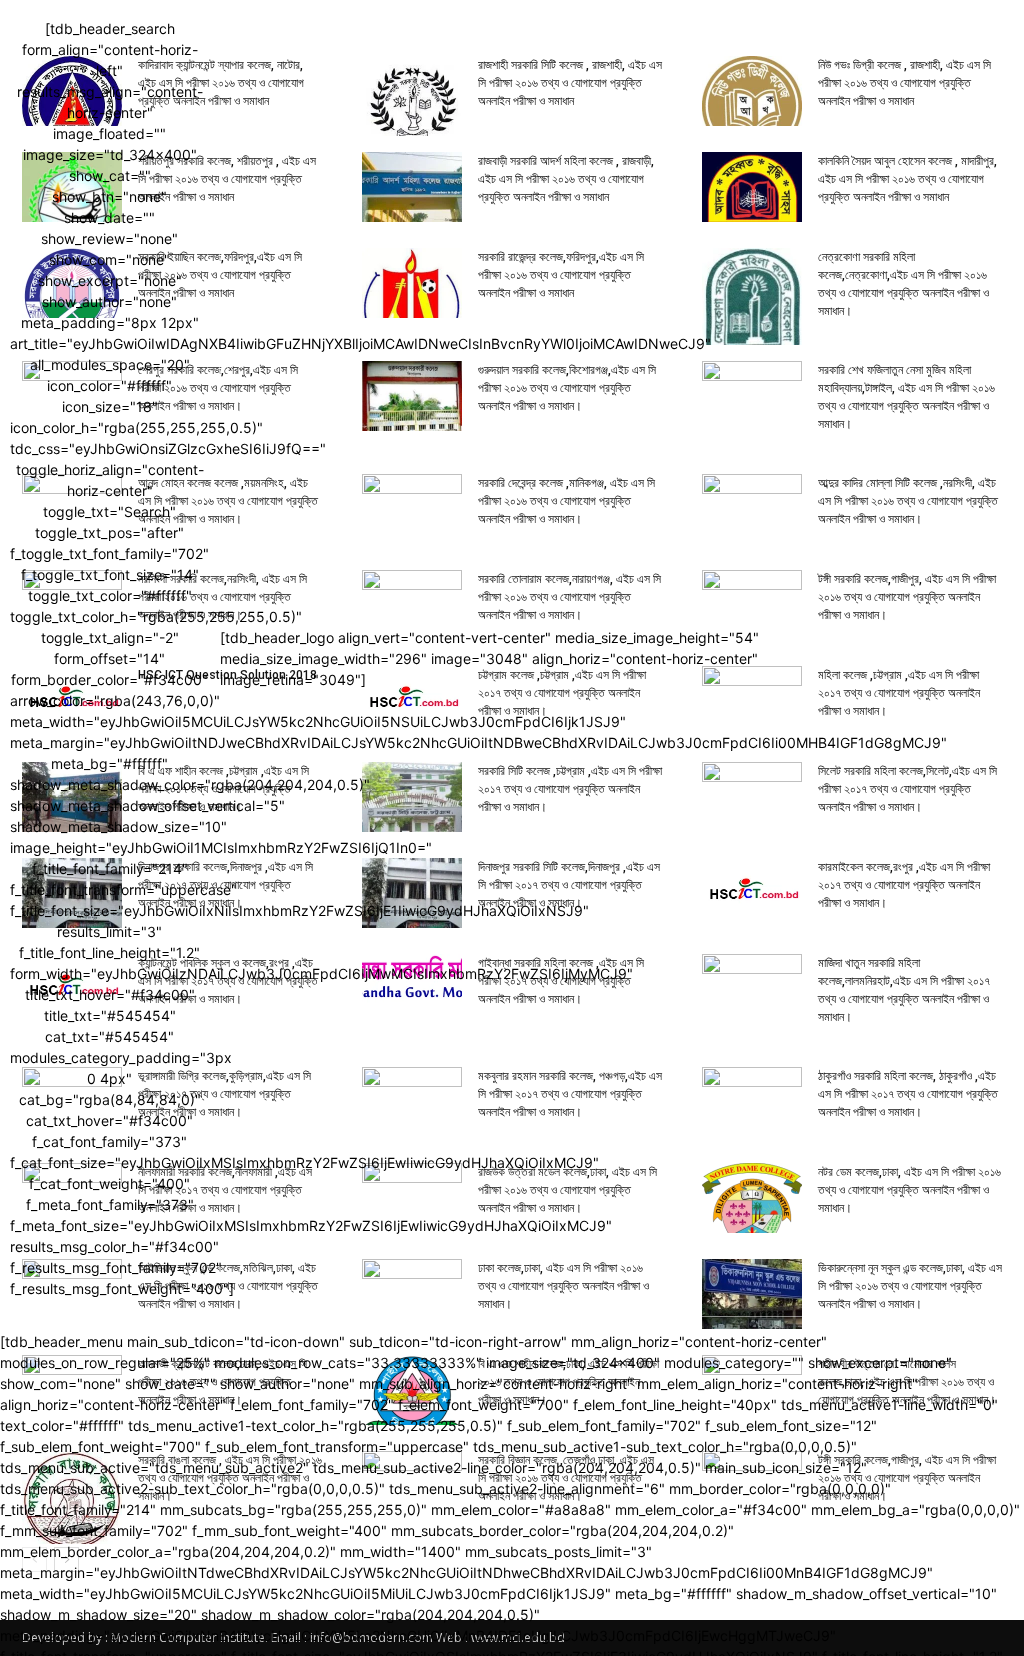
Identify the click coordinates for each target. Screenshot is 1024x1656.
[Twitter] (989, 658)
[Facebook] (911, 658)
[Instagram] (950, 658)
